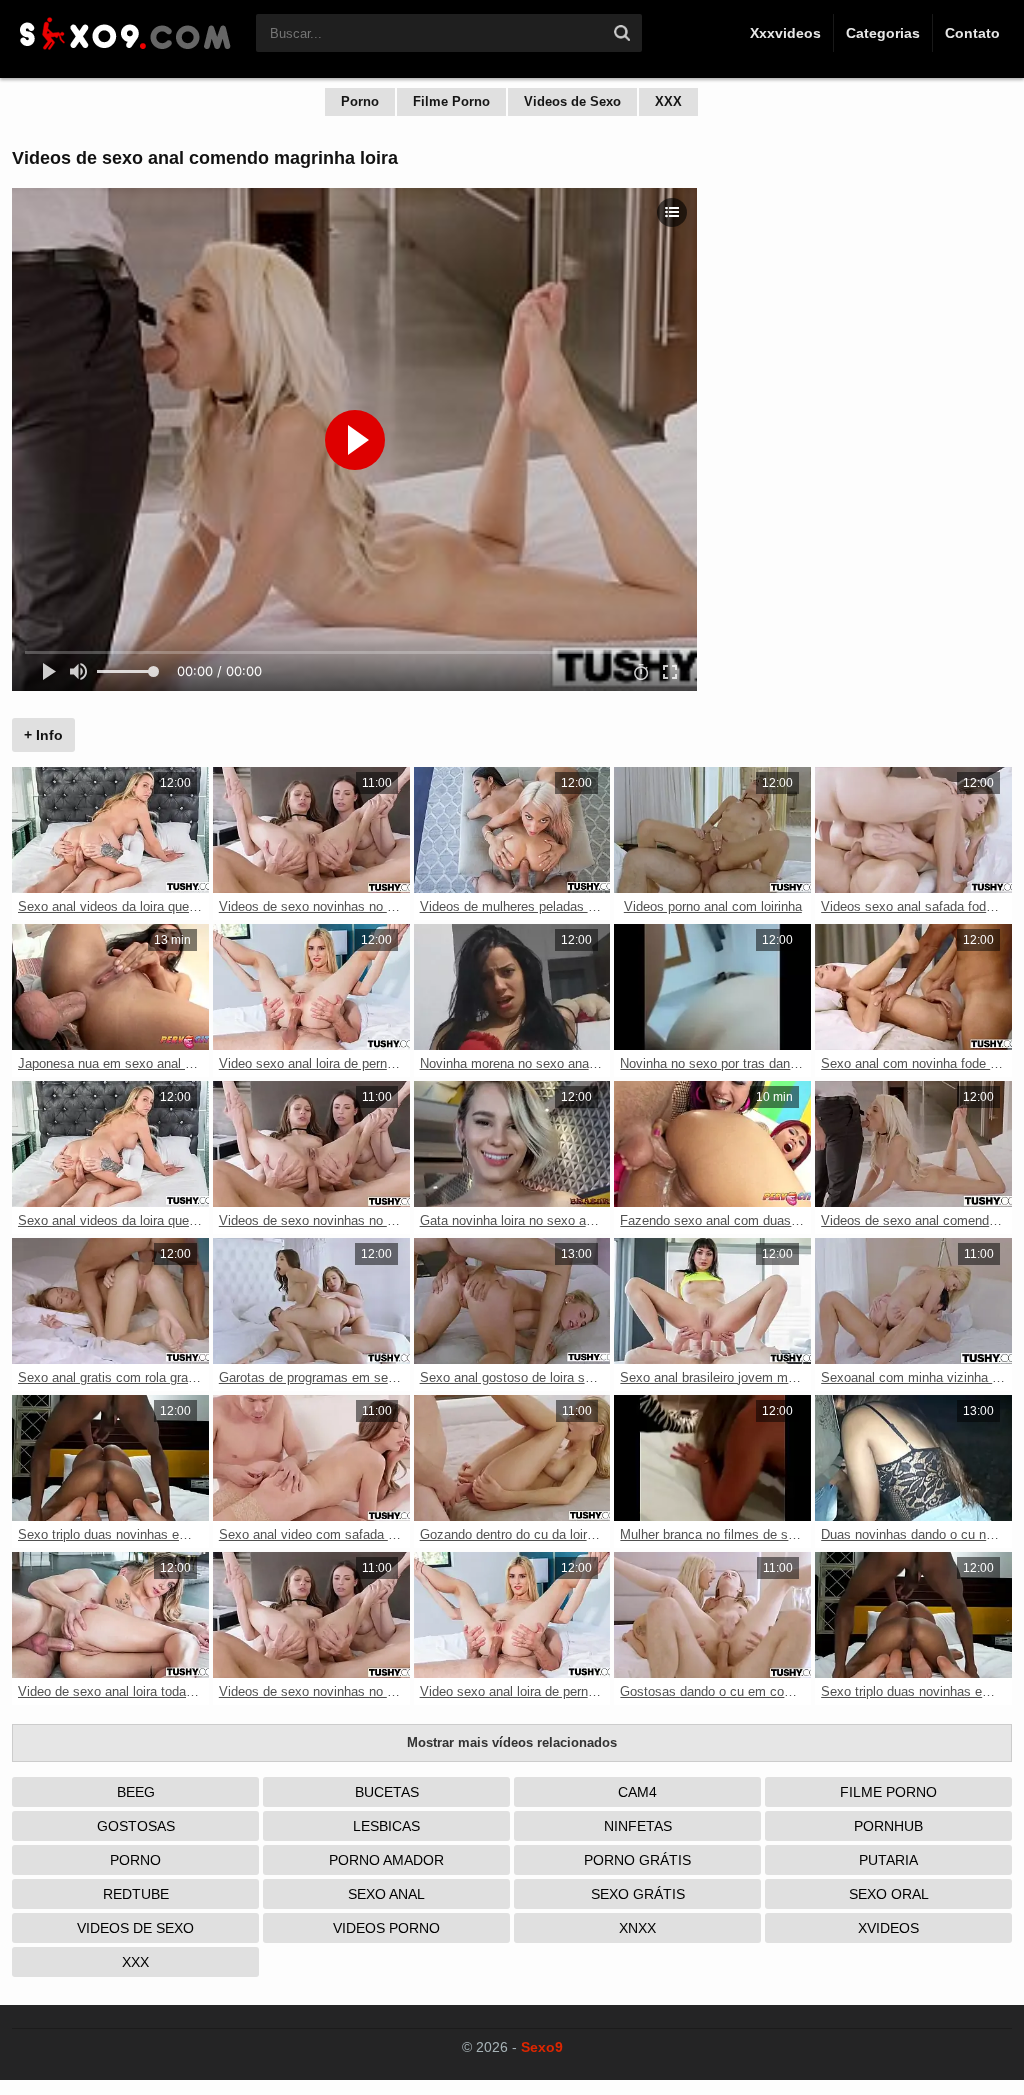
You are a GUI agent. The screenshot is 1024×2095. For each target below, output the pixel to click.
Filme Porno (451, 101)
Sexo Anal (386, 1894)
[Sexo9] (124, 52)
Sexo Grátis (638, 1894)
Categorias (883, 33)
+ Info (43, 735)
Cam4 (637, 1792)
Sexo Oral (889, 1894)
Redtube (136, 1894)
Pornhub (888, 1826)
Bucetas (387, 1792)
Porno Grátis (637, 1860)
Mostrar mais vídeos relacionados (512, 1742)
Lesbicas (386, 1826)
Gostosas (136, 1826)
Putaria (888, 1860)
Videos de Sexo (572, 101)
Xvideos (888, 1928)
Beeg (136, 1792)
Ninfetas (638, 1826)
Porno (360, 101)
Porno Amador (386, 1860)
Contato (972, 33)
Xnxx (637, 1928)
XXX (668, 101)
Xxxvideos (785, 33)
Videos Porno (386, 1928)
